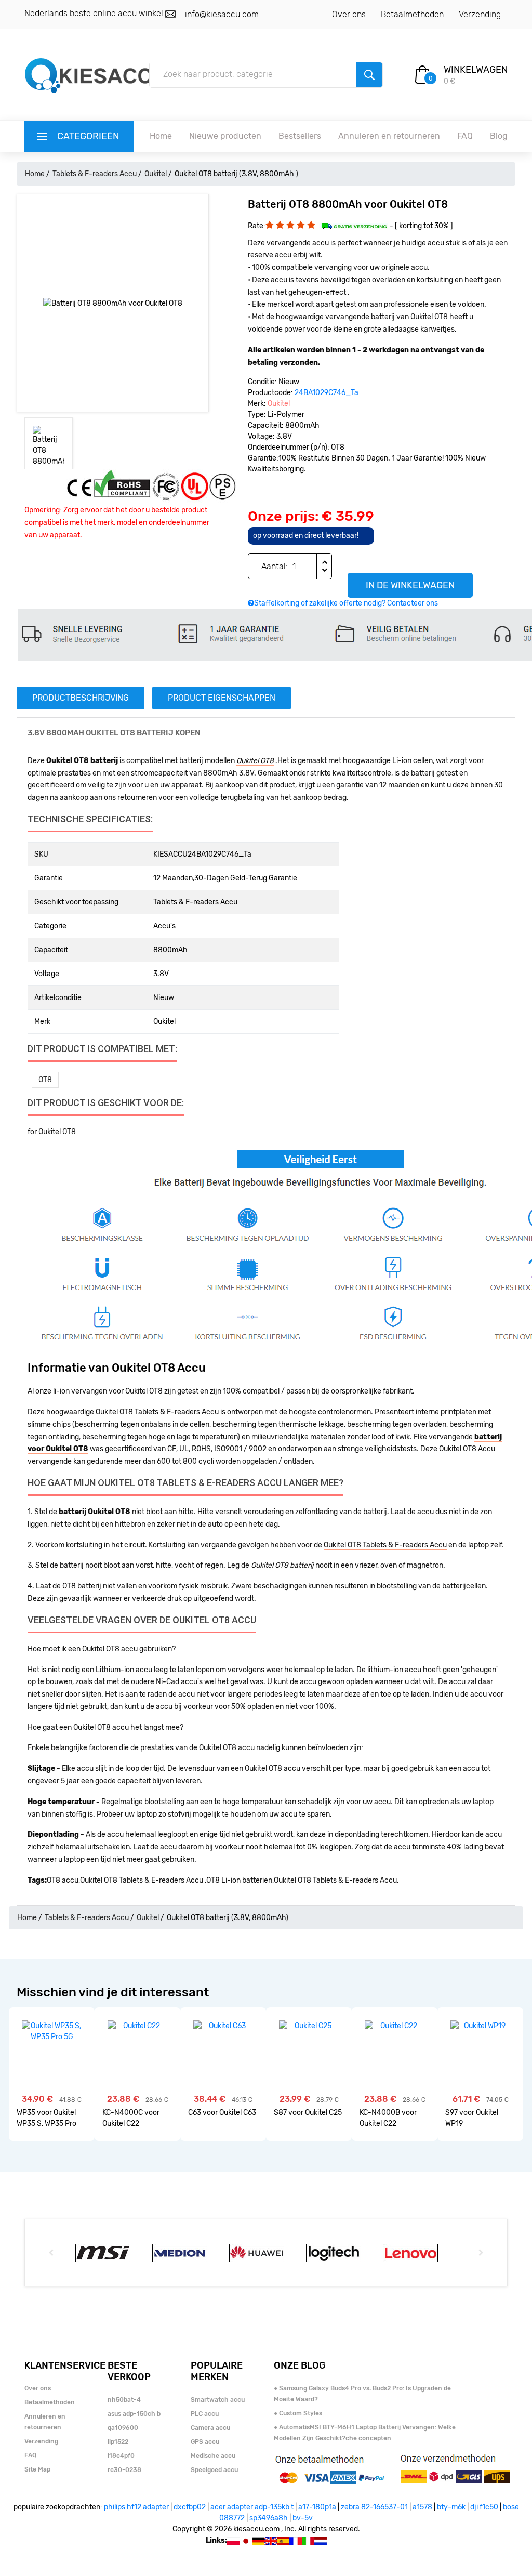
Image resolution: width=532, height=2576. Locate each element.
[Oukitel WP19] (480, 2026)
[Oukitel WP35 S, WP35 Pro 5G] (52, 2031)
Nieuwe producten (225, 136)
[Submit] (369, 75)
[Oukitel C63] (223, 2026)
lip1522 (118, 2442)
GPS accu (205, 2442)
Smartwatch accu (218, 2400)
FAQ (465, 136)
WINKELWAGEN (476, 70)
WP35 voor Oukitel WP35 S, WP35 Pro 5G (46, 2118)
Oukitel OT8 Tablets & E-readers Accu (385, 1545)
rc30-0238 (124, 2470)
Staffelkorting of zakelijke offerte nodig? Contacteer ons (346, 603)
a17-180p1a (317, 2507)
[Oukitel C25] (309, 2026)
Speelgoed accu (214, 2470)
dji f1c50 (484, 2507)
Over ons (349, 14)
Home (161, 136)
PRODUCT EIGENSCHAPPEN (222, 698)
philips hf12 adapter (136, 2507)
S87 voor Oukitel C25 (308, 2113)
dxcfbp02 (190, 2507)
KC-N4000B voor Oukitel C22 (388, 2118)
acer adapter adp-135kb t (252, 2507)
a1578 (422, 2507)
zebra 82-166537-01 (374, 2507)
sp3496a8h (269, 2518)
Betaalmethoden (412, 14)
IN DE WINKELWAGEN (410, 585)
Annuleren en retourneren (389, 136)
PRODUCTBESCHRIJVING (81, 698)
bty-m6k (451, 2507)
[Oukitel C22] (137, 2026)
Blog (499, 136)
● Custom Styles (298, 2413)
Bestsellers (300, 136)
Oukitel (156, 174)
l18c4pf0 (121, 2456)
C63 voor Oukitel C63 (222, 2113)
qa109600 (123, 2428)
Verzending (480, 14)
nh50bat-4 (124, 2400)
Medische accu (213, 2456)
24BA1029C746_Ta (327, 393)
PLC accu (205, 2414)
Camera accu (210, 2428)
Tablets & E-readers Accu (95, 174)
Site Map (37, 2469)
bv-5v (303, 2518)
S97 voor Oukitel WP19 (472, 2118)
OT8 (45, 1080)
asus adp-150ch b (134, 2414)
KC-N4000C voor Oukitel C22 (131, 2118)
